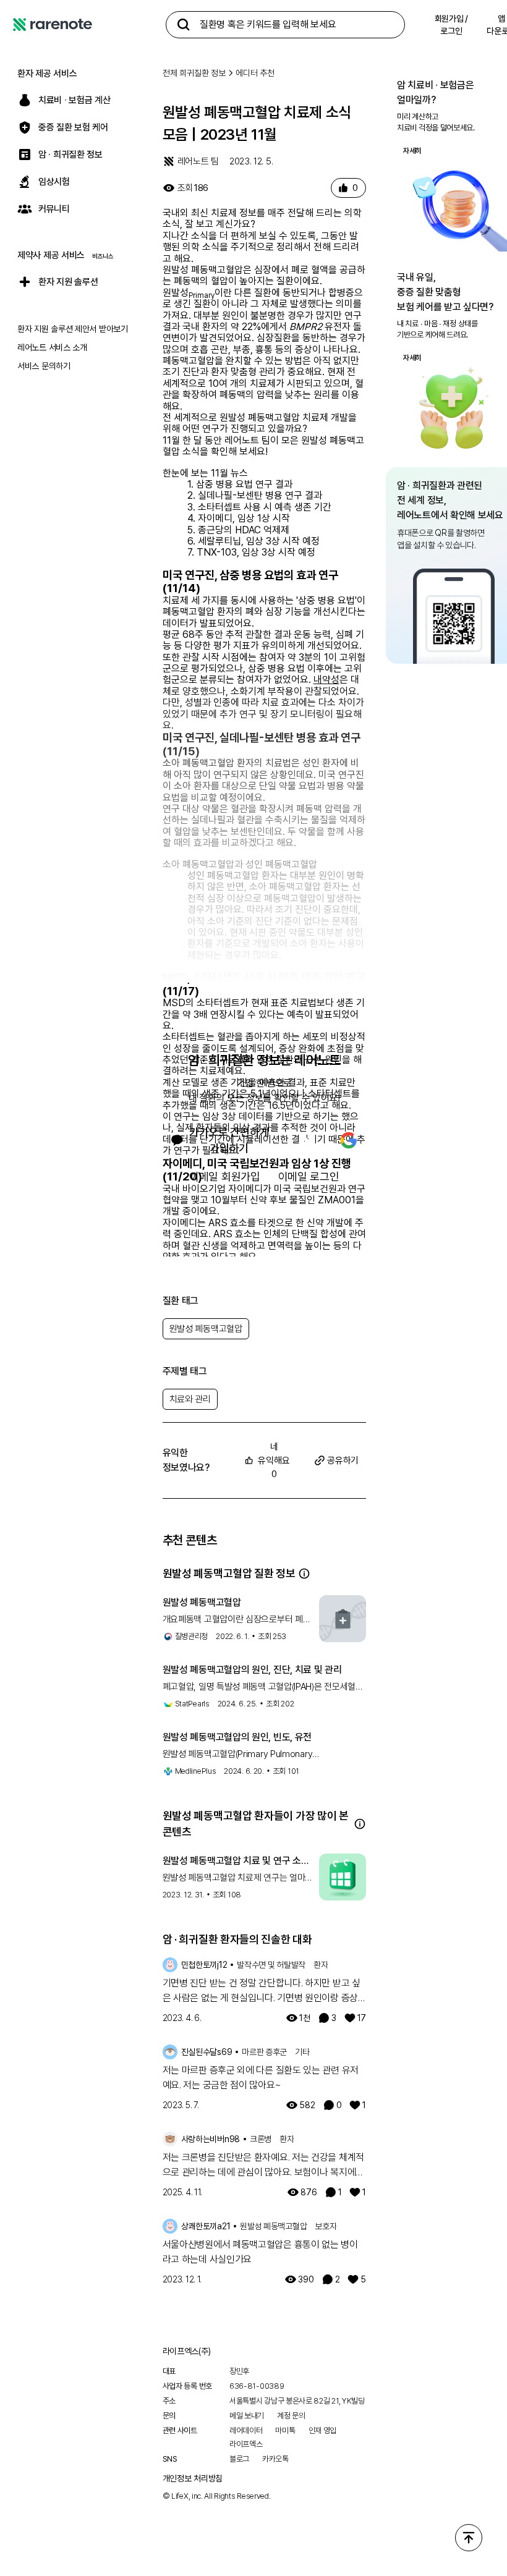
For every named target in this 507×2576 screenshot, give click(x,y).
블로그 (239, 2459)
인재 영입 (323, 2430)
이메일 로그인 (309, 1176)
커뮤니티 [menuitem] (54, 209)
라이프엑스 (246, 2444)
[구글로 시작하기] (349, 1140)
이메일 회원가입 (225, 1176)
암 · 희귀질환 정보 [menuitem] (70, 155)
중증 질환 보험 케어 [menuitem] (73, 127)
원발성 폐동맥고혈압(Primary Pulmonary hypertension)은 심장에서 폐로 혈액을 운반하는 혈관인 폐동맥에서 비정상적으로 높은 (263, 1755)
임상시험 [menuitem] (54, 182)
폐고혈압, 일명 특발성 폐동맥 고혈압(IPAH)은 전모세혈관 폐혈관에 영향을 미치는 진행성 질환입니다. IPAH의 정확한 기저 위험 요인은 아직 (263, 1687)
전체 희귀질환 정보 (194, 73)
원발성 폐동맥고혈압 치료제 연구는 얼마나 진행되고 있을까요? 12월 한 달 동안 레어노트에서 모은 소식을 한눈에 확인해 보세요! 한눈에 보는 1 (238, 1878)
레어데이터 (246, 2430)
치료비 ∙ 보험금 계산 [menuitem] (74, 100)
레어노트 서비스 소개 (52, 347)
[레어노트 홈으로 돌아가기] (53, 25)
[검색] (184, 25)
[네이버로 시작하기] (307, 1140)
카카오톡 (275, 2459)
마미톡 (285, 2430)
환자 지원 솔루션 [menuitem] (68, 282)
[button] (304, 1574)
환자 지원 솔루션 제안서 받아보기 (73, 329)
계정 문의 (291, 2416)
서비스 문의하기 (44, 366)
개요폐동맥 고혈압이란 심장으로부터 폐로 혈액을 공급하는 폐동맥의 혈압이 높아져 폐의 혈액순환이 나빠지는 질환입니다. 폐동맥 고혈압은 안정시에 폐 (237, 1620)
